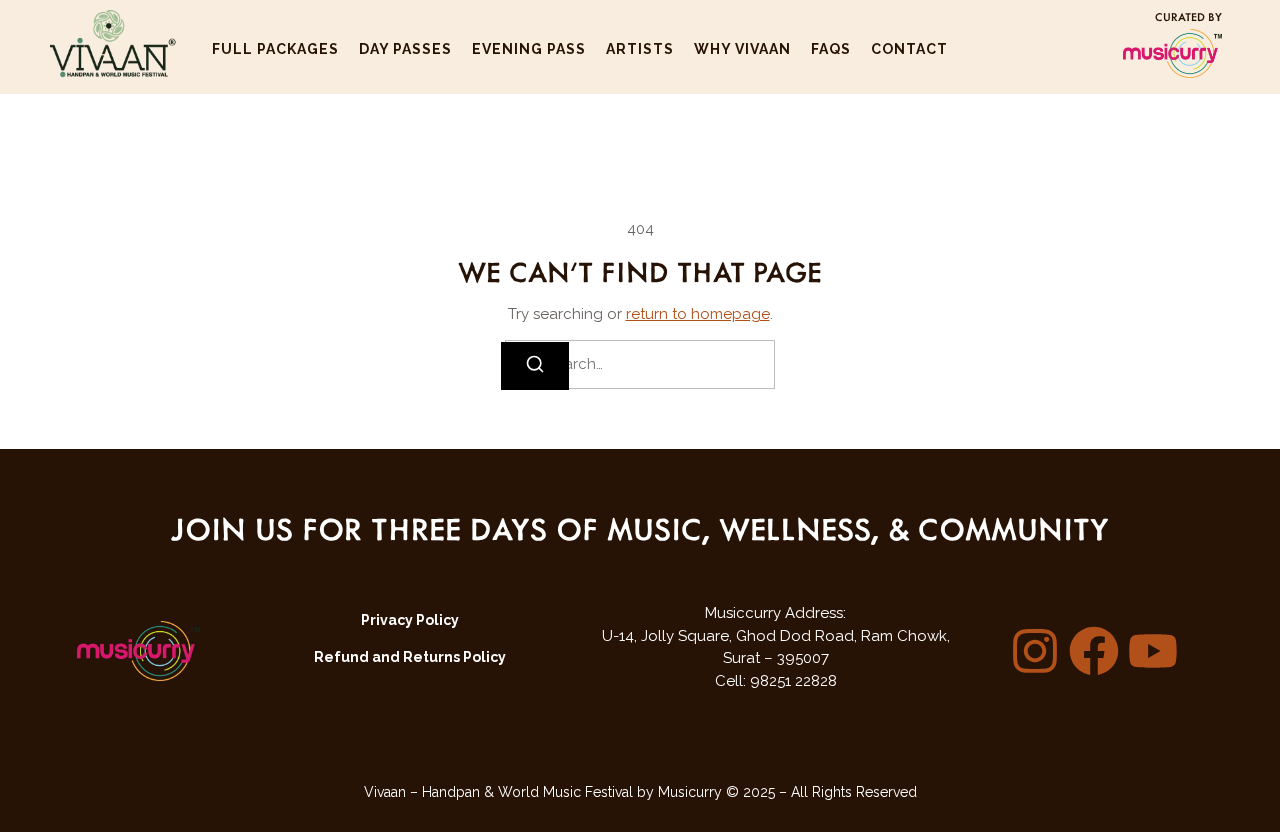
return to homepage (698, 314)
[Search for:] (640, 364)
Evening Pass (529, 49)
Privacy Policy (410, 620)
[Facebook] (1094, 651)
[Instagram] (1035, 651)
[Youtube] (1153, 651)
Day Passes (405, 49)
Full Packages (275, 49)
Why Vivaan (742, 49)
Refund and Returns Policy (410, 657)
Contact (909, 49)
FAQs (831, 49)
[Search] (535, 366)
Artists (640, 49)
